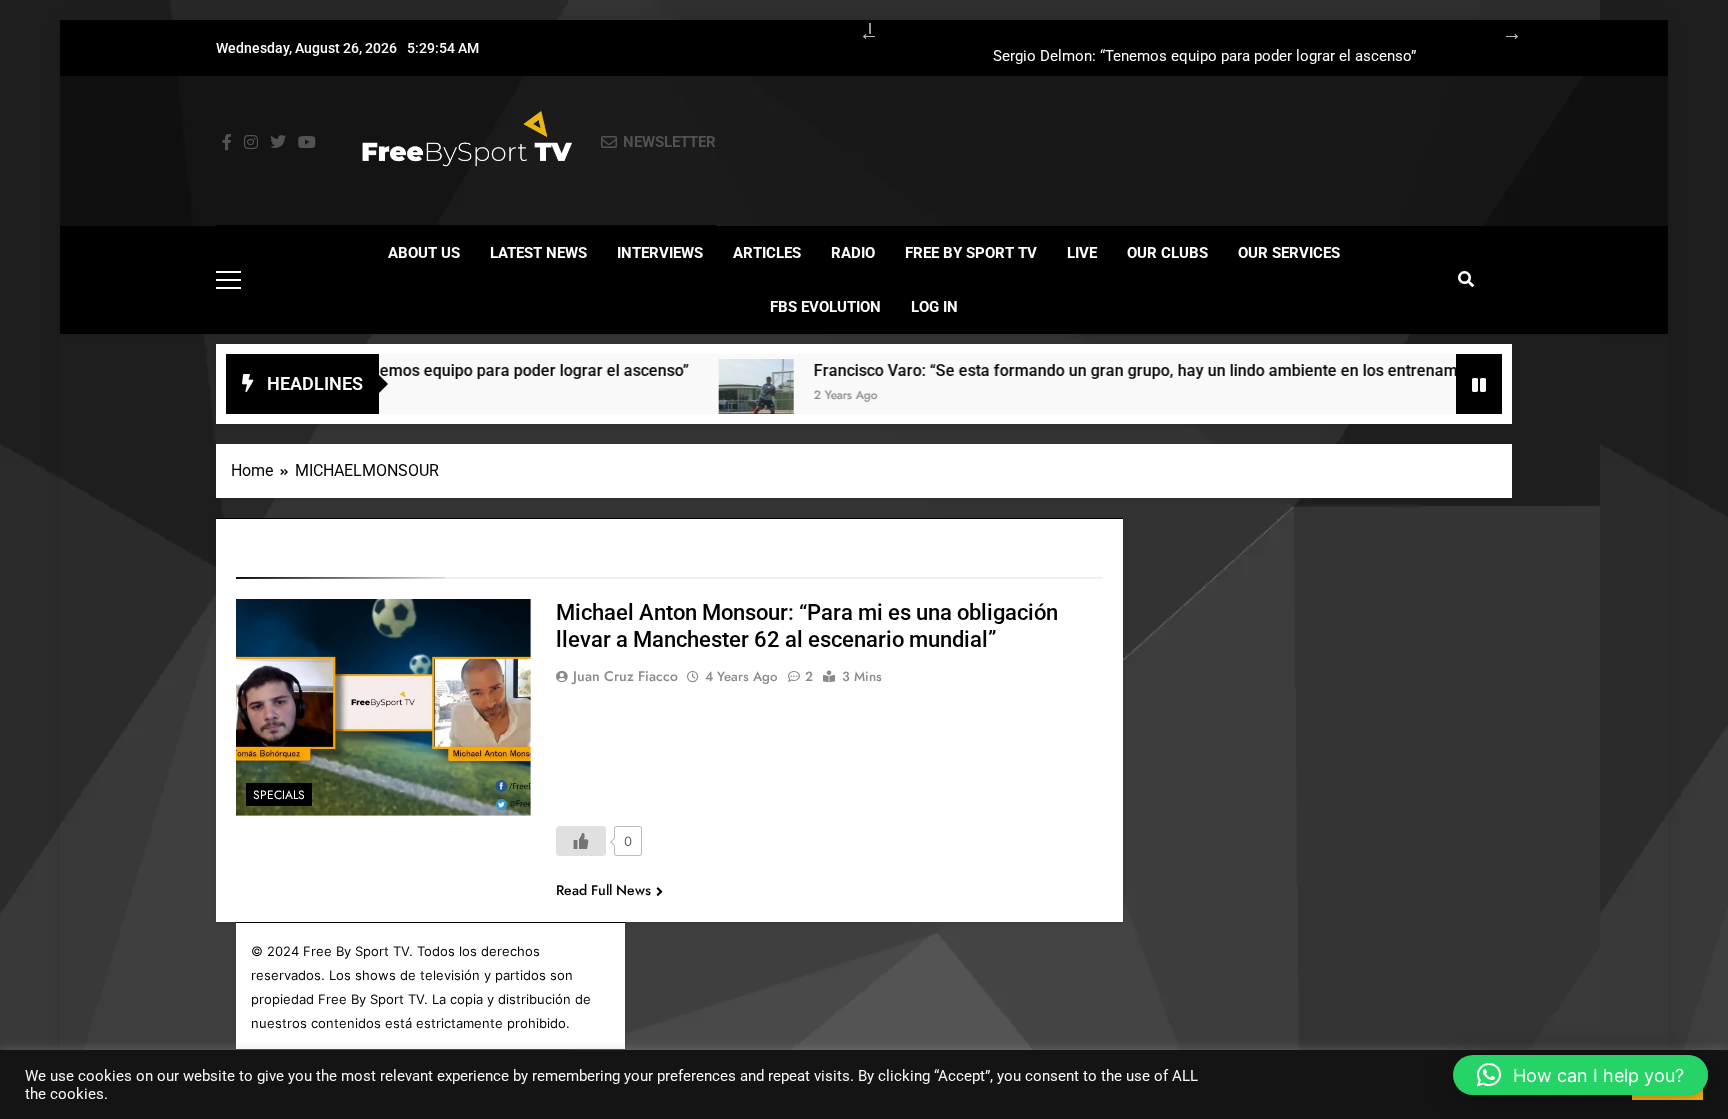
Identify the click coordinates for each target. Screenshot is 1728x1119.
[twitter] (278, 143)
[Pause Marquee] (1479, 384)
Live (1082, 253)
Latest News (538, 253)
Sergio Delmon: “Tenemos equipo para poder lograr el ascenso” (1204, 57)
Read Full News (603, 890)
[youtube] (307, 143)
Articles (767, 253)
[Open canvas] (228, 280)
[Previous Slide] (859, 30)
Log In (934, 307)
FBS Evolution (825, 307)
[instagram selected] (251, 143)
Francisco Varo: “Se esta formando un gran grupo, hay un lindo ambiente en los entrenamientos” (1123, 370)
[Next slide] (1502, 30)
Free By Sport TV (971, 253)
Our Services (1289, 253)
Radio (853, 253)
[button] (1580, 1075)
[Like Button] (581, 841)
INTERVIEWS (660, 253)
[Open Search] (1466, 279)
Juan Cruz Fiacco (625, 676)
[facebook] (227, 143)
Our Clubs (1167, 253)
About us (424, 253)
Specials (279, 795)
